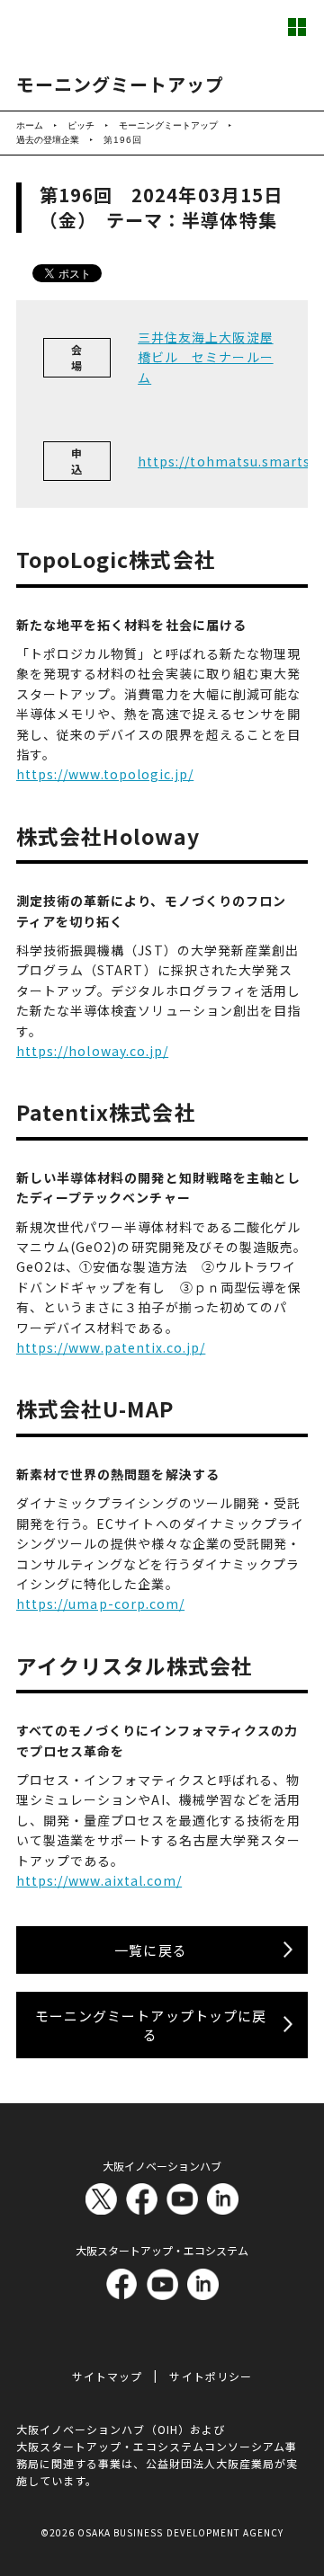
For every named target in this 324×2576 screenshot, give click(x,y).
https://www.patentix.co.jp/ (111, 1347)
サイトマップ (107, 2376)
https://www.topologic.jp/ (105, 774)
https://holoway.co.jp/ (92, 1051)
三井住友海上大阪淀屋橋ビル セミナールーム (206, 357)
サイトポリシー (210, 2376)
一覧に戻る (150, 1950)
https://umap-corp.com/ (100, 1603)
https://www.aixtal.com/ (99, 1880)
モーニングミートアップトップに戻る (151, 2025)
